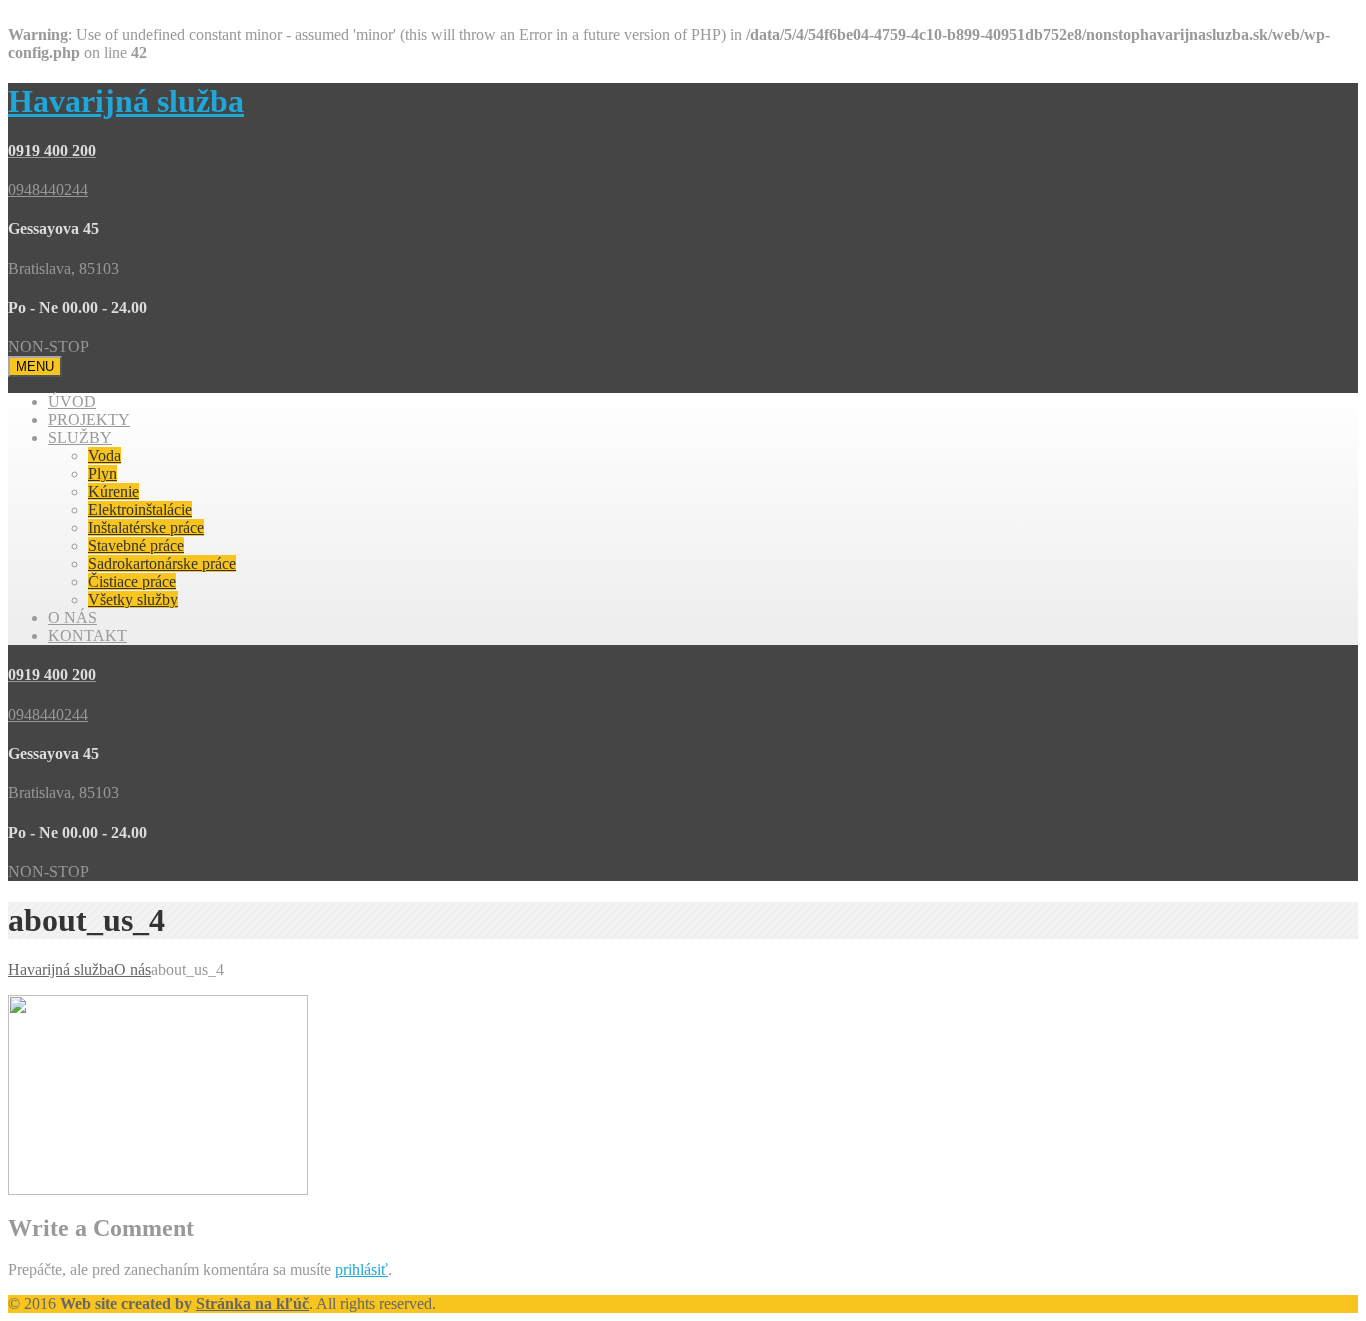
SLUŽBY (80, 437)
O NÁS (72, 617)
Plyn (102, 473)
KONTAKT (87, 635)
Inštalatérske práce (146, 527)
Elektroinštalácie (140, 509)
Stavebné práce (136, 545)
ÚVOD (72, 401)
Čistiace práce (132, 581)
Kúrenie (113, 491)
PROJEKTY (89, 419)
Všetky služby (133, 599)
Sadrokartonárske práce (162, 563)
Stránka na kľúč (252, 1303)
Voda (104, 455)
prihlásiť (361, 1269)
